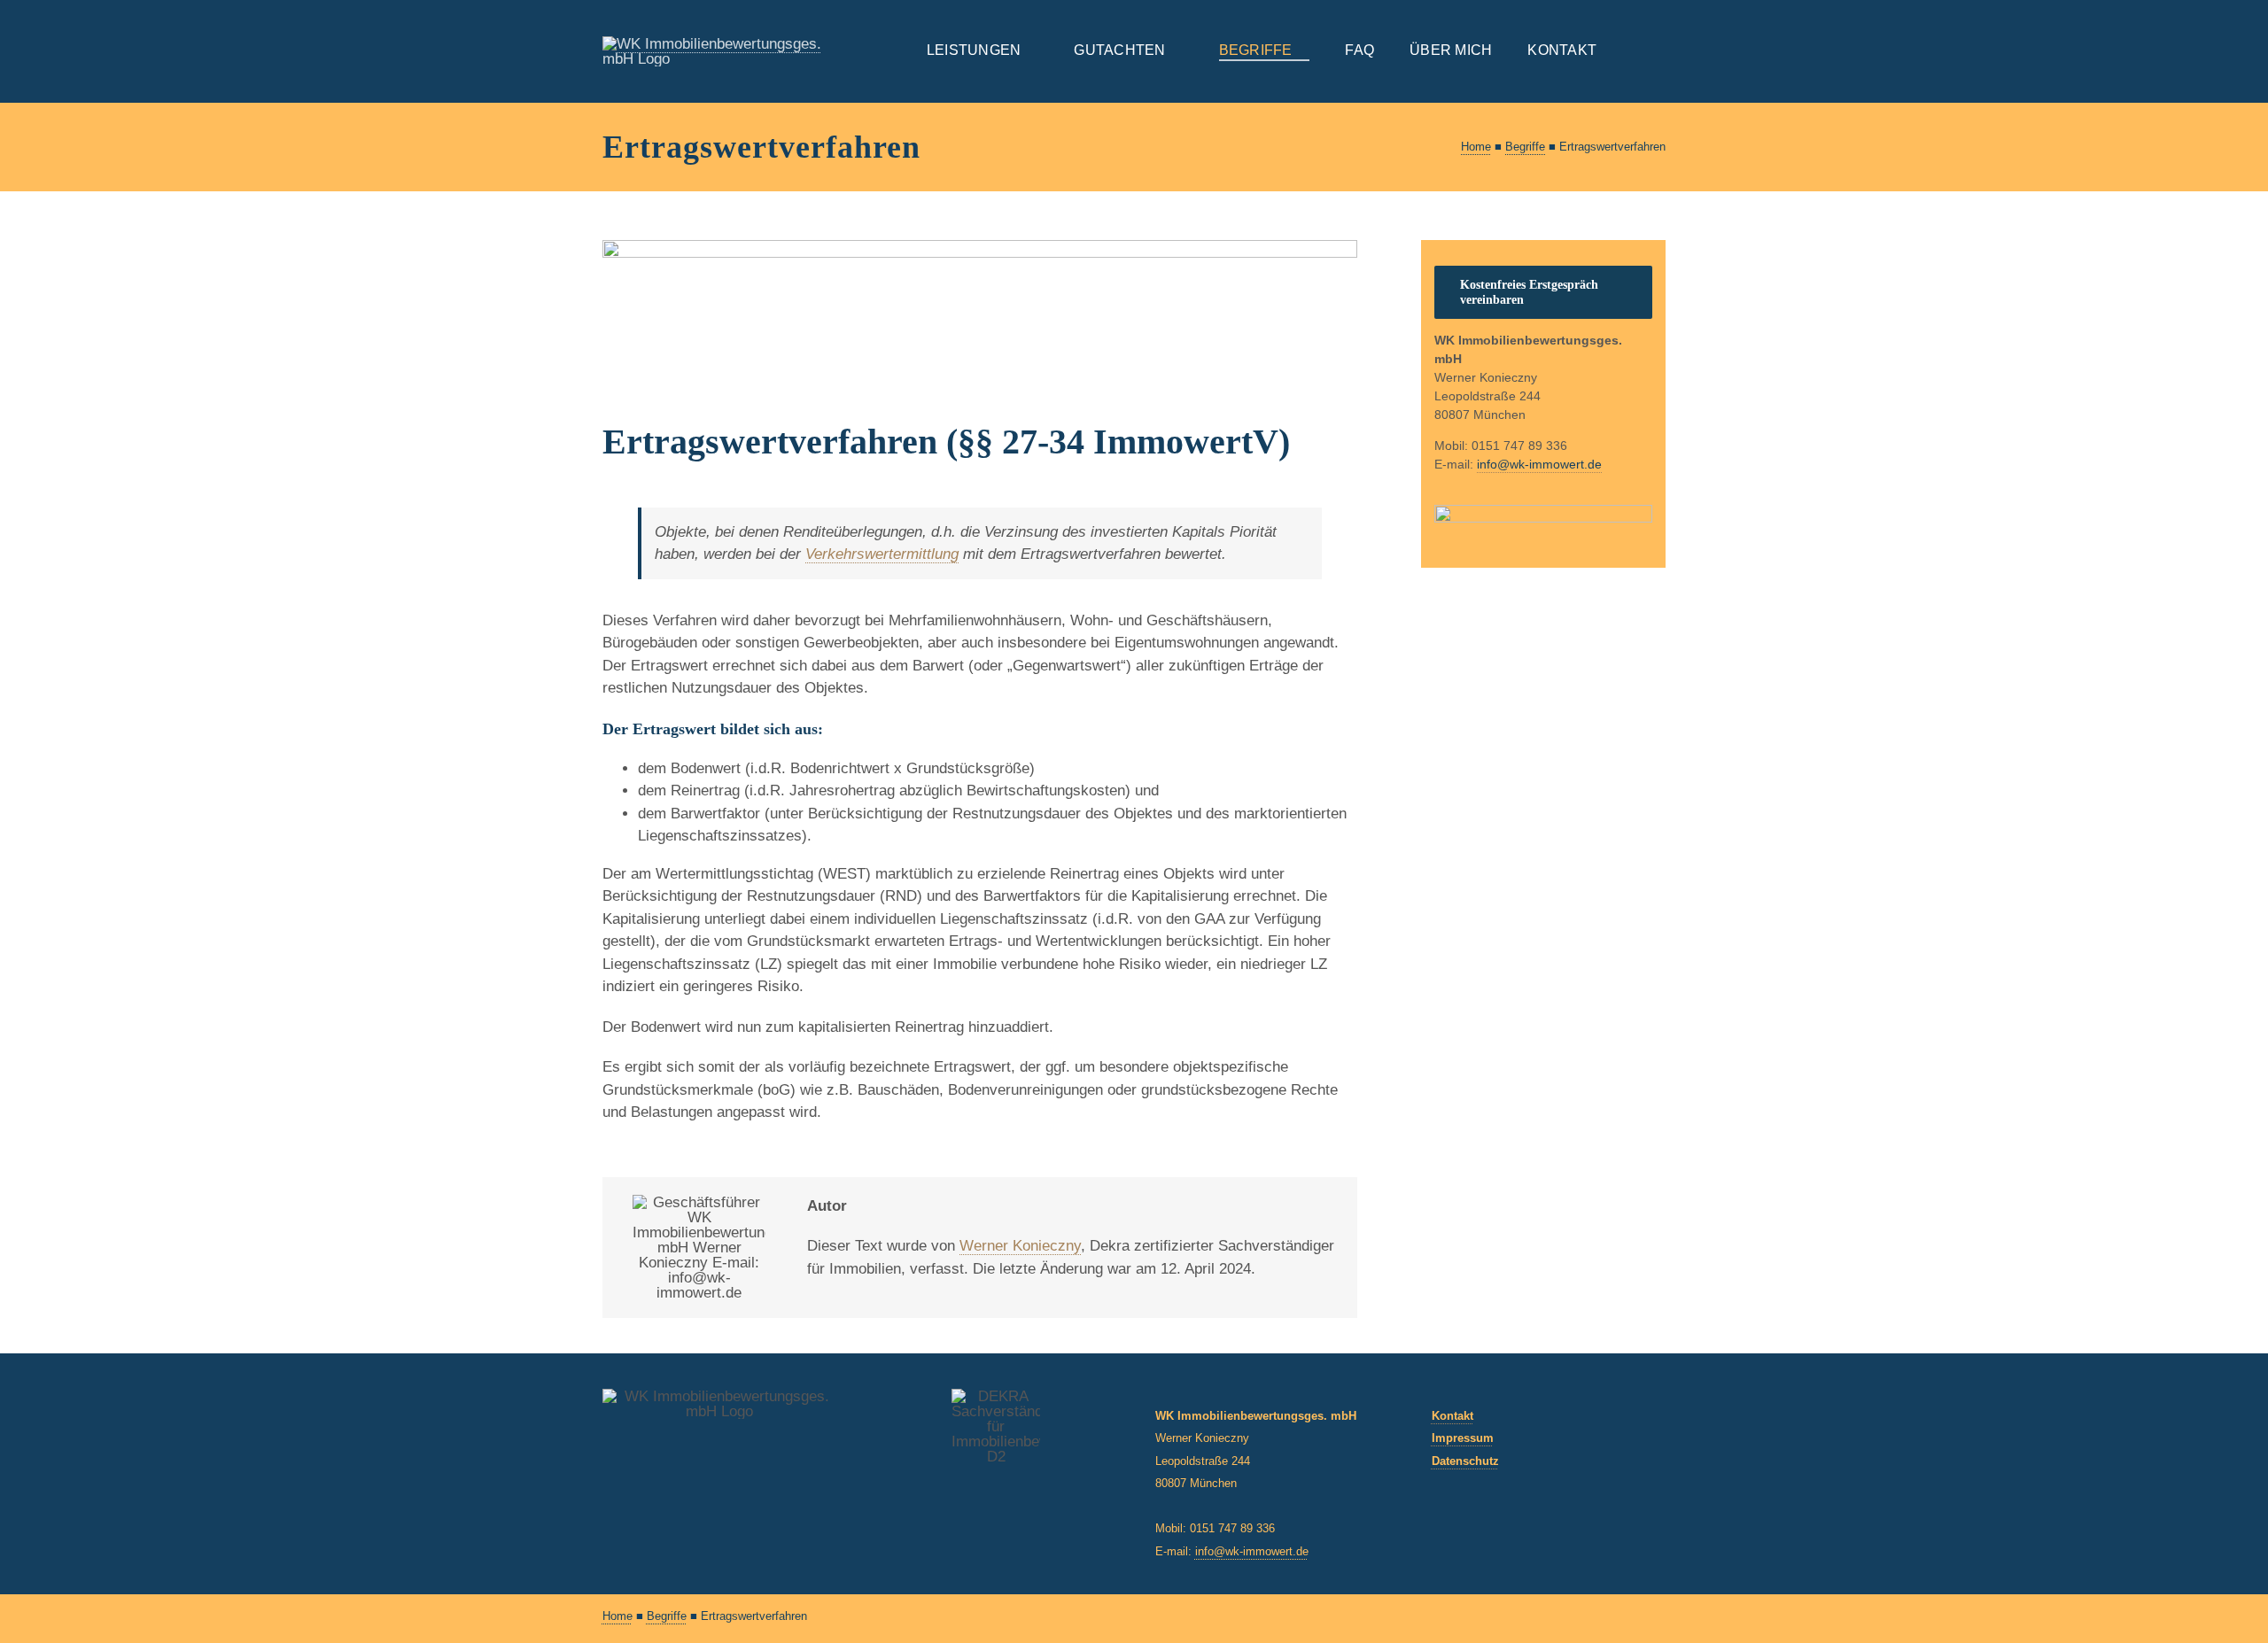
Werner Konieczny (1020, 1246)
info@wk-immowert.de (1252, 1551)
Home (1476, 147)
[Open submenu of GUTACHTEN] (1175, 51)
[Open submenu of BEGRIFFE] (1301, 51)
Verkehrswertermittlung (882, 554)
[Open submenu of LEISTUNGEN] (1029, 51)
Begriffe (1525, 147)
